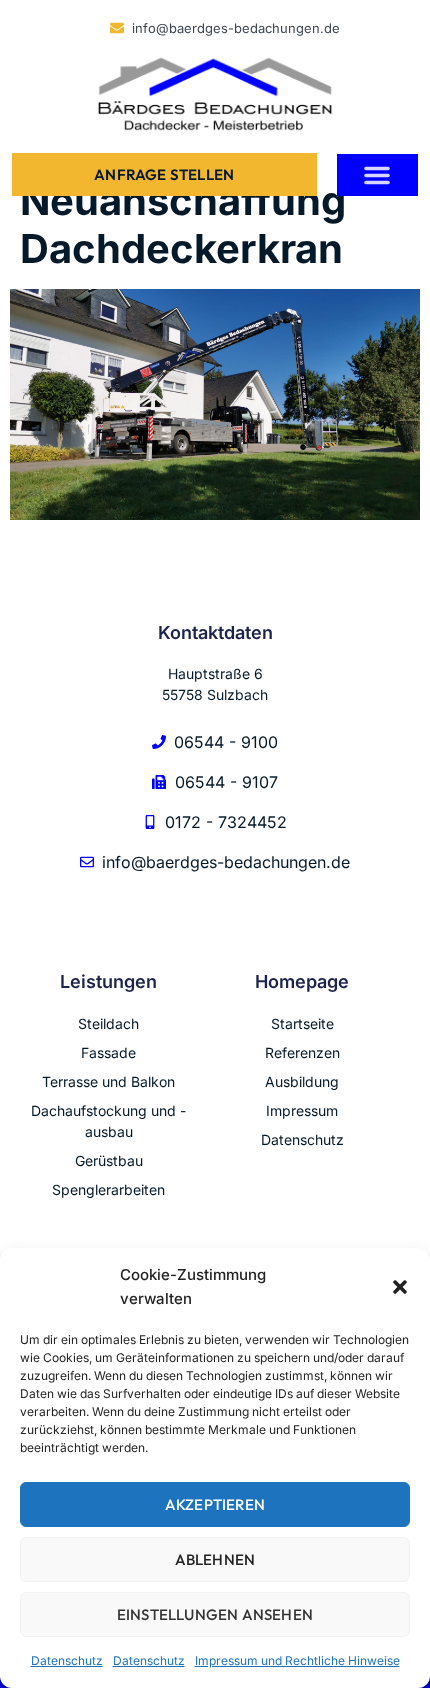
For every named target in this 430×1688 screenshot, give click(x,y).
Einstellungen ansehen (215, 1614)
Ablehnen (215, 1559)
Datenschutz (67, 1660)
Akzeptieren (215, 1504)
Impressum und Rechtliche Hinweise (297, 1660)
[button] (400, 1287)
